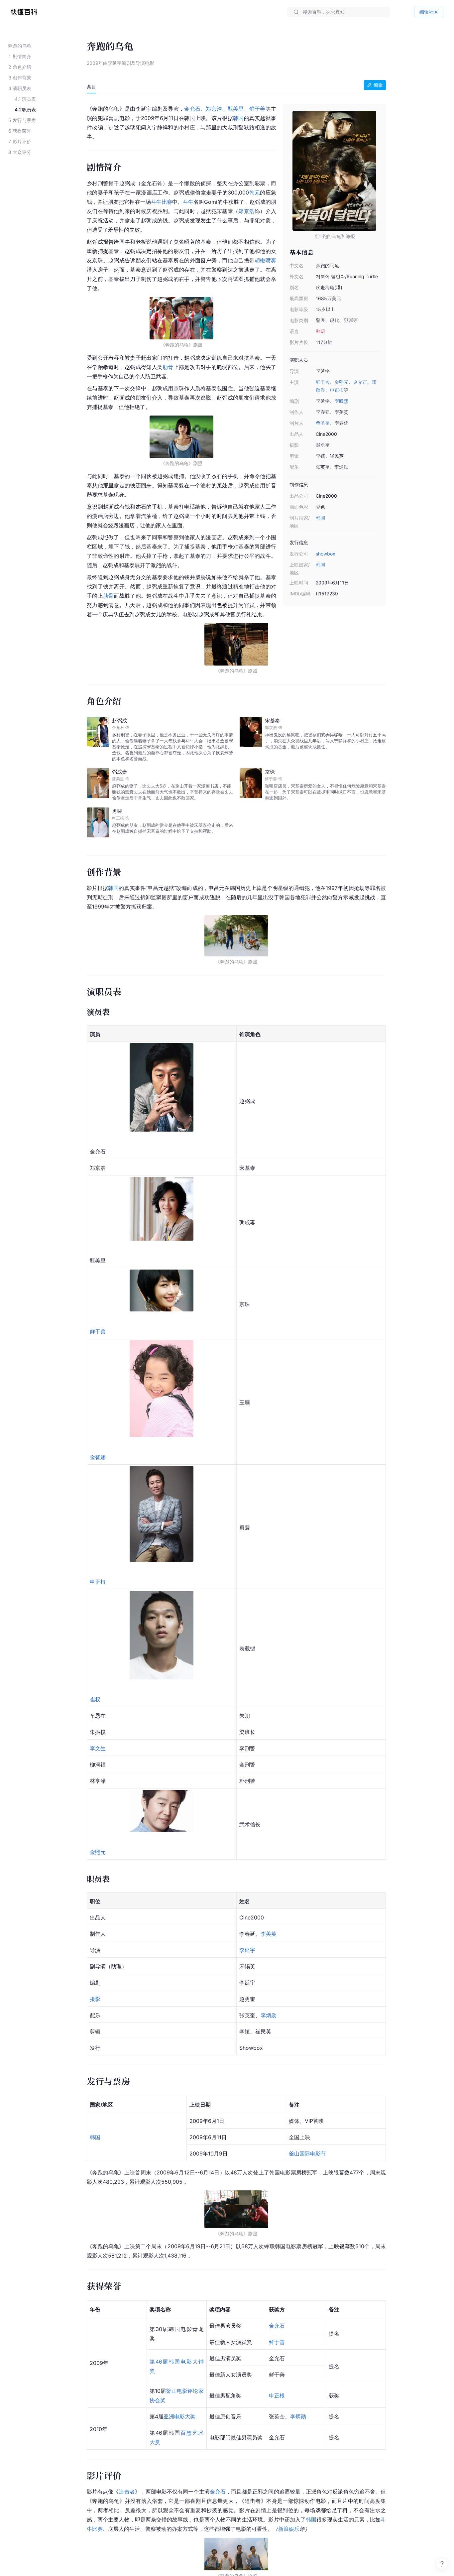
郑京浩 (214, 109)
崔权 (95, 1699)
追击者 (127, 2492)
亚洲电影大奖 (179, 2416)
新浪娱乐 (289, 2529)
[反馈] (442, 2564)
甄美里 (236, 109)
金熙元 (341, 382)
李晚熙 (341, 401)
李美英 (269, 1934)
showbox (326, 554)
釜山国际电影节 (307, 2153)
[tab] (91, 87)
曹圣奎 (323, 423)
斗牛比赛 (162, 202)
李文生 (98, 1748)
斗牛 (188, 202)
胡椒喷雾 (265, 260)
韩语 (320, 331)
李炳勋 (269, 2015)
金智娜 (98, 1457)
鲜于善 (323, 382)
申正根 (337, 390)
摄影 (95, 1999)
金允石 (360, 382)
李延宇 (247, 1950)
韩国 (320, 518)
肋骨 (168, 367)
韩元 (254, 192)
